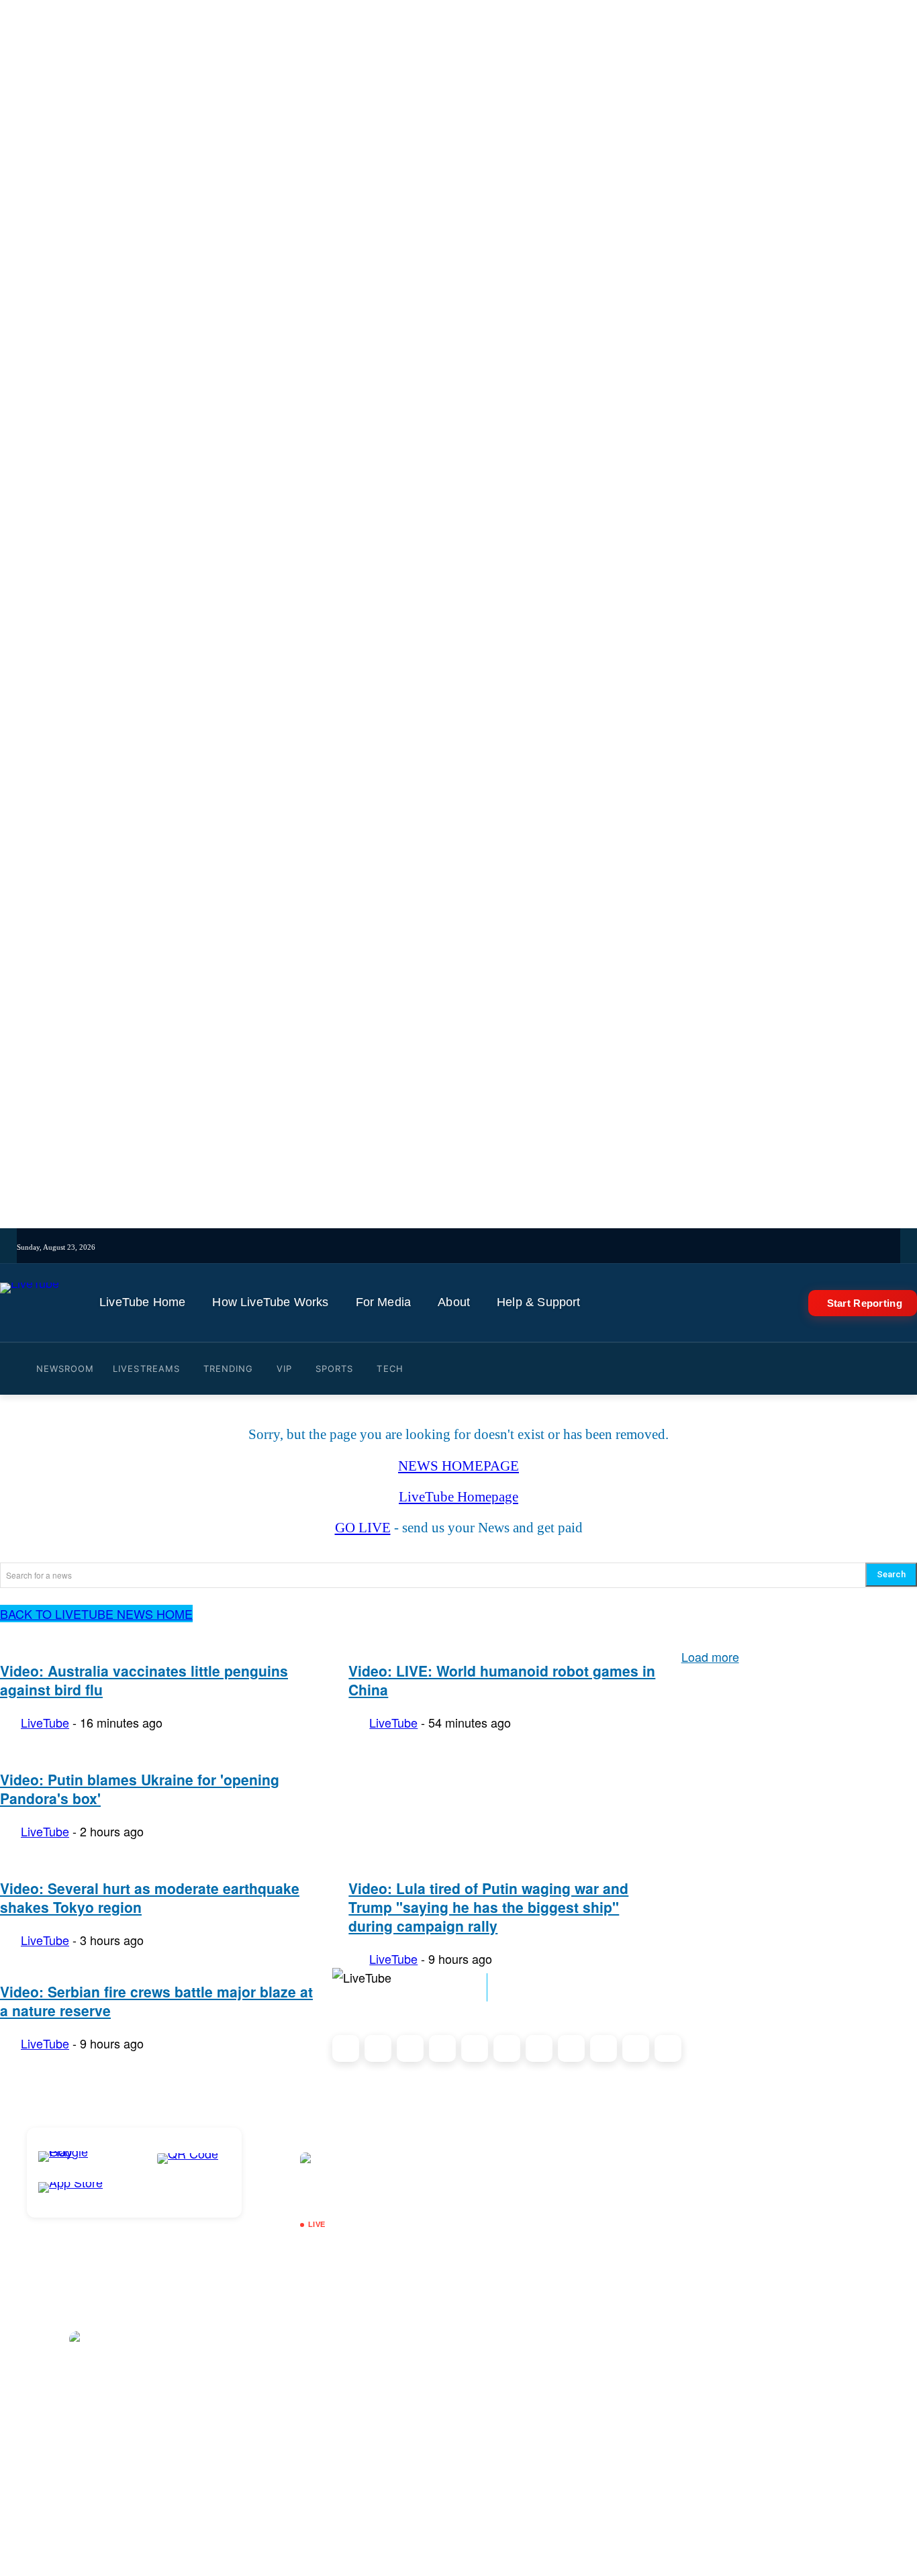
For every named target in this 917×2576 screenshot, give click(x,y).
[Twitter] (499, 1247)
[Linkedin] (537, 1247)
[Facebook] (480, 1247)
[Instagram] (443, 1247)
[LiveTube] (30, 1303)
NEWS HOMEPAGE (458, 1466)
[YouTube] (518, 1247)
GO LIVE (363, 1528)
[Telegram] (556, 1247)
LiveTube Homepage (458, 1497)
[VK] (574, 1247)
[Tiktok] (462, 1247)
